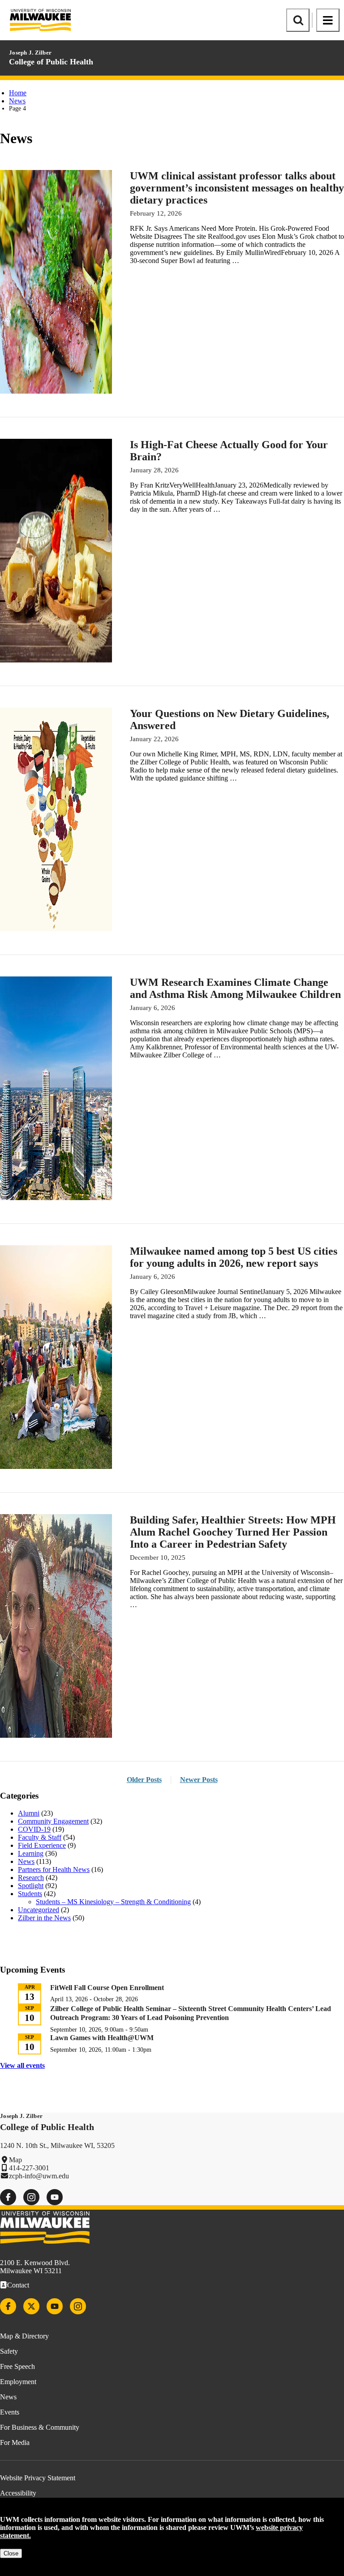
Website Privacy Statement (38, 2478)
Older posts (144, 1780)
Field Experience (42, 1845)
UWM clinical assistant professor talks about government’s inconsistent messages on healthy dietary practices (237, 188)
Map (15, 2160)
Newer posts (199, 1780)
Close (11, 2553)
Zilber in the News (44, 1918)
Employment (18, 2382)
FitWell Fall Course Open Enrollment (107, 1988)
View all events (22, 2065)
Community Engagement (53, 1821)
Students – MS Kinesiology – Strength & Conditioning (113, 1902)
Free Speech (17, 2366)
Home (18, 93)
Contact (18, 2285)
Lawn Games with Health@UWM (102, 2038)
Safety (9, 2351)
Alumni (29, 1813)
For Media (15, 2442)
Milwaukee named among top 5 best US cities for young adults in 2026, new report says (234, 1257)
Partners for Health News (54, 1869)
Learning (31, 1853)
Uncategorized (39, 1910)
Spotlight (31, 1886)
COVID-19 (34, 1829)
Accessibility (18, 2493)
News (17, 101)
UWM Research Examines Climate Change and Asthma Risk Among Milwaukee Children (235, 988)
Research (31, 1878)
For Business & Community (40, 2427)
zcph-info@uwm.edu (39, 2176)
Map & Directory (24, 2336)
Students (30, 1894)
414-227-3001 (29, 2168)
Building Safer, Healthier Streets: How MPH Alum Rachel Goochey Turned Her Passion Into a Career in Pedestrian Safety (233, 1532)
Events (10, 2412)
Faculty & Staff (40, 1837)
